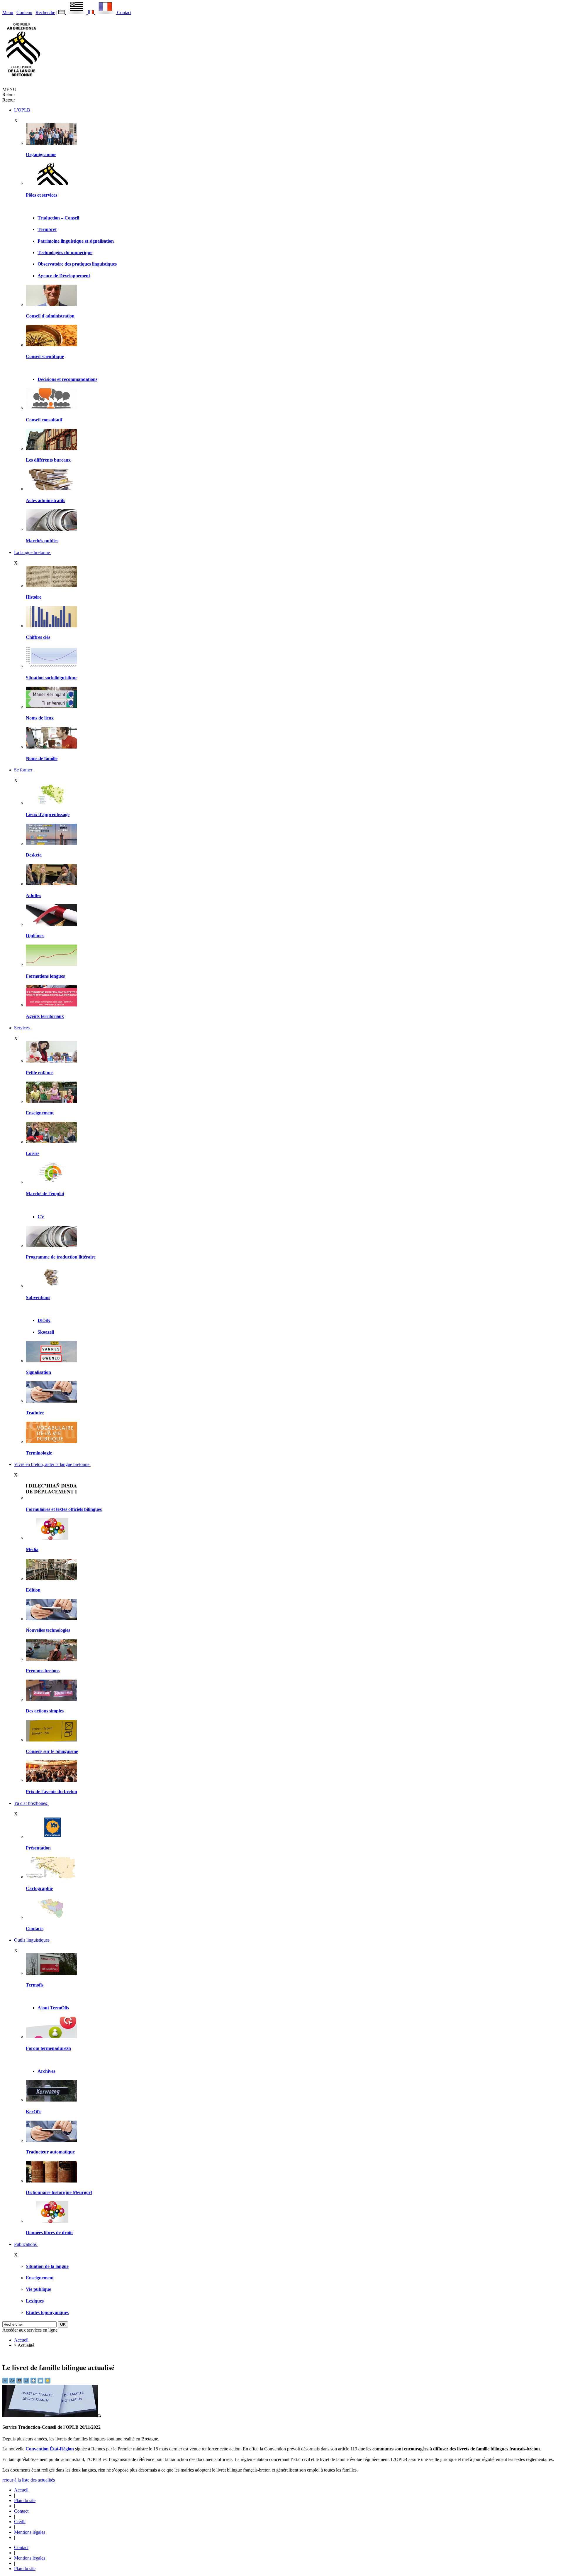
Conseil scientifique (45, 356)
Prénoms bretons (43, 1671)
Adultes (33, 895)
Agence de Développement (64, 276)
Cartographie (39, 1888)
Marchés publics (42, 541)
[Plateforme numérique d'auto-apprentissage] (51, 843)
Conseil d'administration (50, 316)
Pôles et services (41, 195)
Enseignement (40, 1113)
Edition (33, 1590)
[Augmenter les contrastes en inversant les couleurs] (20, 2382)
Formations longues (45, 976)
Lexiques (35, 2301)
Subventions (38, 1297)
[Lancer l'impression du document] (34, 2382)
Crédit (20, 2522)
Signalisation (38, 1372)
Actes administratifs (45, 500)
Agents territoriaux (45, 1016)
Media (32, 1549)
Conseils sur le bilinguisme (52, 1751)
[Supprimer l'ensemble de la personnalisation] (27, 2382)
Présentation (38, 1848)
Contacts (35, 1929)
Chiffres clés (38, 637)
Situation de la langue (47, 2266)
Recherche (45, 12)
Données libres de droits (50, 2233)
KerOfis (34, 2112)
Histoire (34, 597)
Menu (8, 12)
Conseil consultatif (44, 420)
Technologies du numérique (65, 252)
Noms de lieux (40, 718)
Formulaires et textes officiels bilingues (64, 1509)
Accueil (21, 2340)
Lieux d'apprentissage (48, 814)
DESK (44, 1320)
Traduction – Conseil (58, 218)
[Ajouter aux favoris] (48, 2382)
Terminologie (39, 1453)
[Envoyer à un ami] (41, 2382)
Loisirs (33, 1153)
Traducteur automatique (50, 2152)
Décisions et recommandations (67, 379)
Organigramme (41, 154)
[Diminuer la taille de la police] (6, 2382)
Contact (124, 12)
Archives (46, 2071)
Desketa (34, 855)
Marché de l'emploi (45, 1194)
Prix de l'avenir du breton (51, 1792)
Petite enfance (40, 1073)
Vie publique (38, 2289)
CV (41, 1217)
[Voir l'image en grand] (52, 2416)
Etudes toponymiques (47, 2312)
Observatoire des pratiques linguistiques (77, 264)
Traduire (35, 1413)
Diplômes (35, 936)
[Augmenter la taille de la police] (13, 2382)
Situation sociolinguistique (52, 678)
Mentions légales (30, 2532)
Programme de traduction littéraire (61, 1257)
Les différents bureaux (48, 460)
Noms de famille (42, 758)
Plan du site (25, 2500)
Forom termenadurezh (48, 2048)
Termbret (47, 229)
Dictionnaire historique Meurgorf (59, 2192)
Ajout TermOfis (53, 2008)
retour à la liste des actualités (29, 2480)
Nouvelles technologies (48, 1630)
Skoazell (46, 1332)
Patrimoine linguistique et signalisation (76, 241)
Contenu (24, 12)
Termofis (35, 1985)
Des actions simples (45, 1711)
